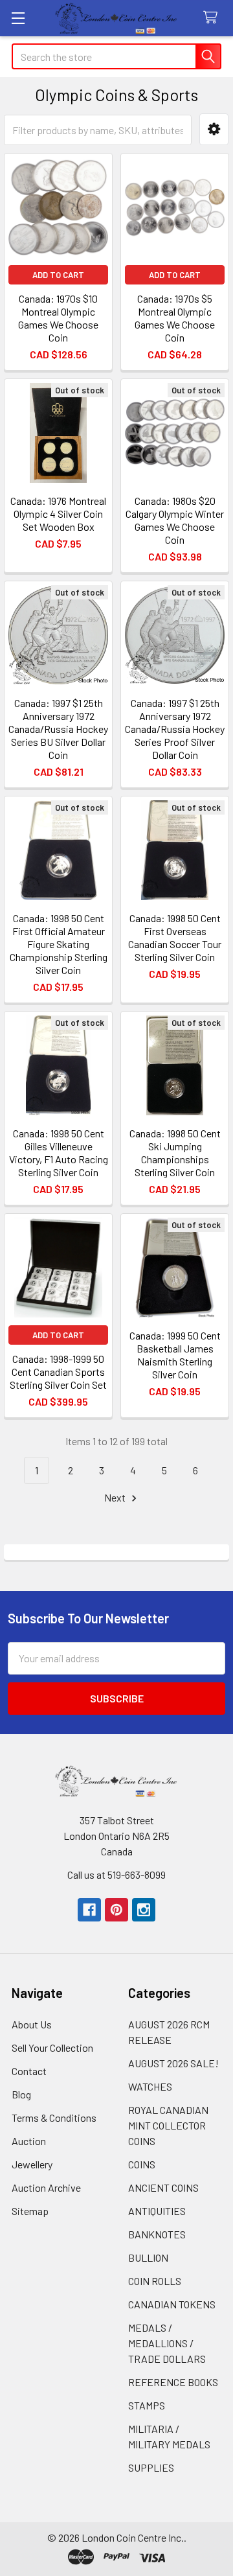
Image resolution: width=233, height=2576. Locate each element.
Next (116, 1497)
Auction (29, 2141)
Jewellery (32, 2164)
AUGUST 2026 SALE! (173, 2063)
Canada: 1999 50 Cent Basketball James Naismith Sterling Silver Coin (175, 1355)
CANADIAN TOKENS (172, 2304)
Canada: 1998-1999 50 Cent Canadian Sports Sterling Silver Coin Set (58, 1372)
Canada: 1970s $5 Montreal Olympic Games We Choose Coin (175, 318)
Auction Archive (46, 2187)
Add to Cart (58, 275)
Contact (29, 2071)
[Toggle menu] (18, 18)
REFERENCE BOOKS (173, 2382)
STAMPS (147, 2405)
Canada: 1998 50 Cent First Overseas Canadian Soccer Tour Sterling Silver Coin (175, 937)
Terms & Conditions (54, 2118)
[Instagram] (144, 1910)
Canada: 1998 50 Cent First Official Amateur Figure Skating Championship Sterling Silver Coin (59, 944)
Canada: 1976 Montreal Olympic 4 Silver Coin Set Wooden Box (58, 514)
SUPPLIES (151, 2467)
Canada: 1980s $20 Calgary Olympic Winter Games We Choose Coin (175, 520)
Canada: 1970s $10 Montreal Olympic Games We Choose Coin (58, 318)
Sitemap (30, 2211)
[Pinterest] (116, 1910)
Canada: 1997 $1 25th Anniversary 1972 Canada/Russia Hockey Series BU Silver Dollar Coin (58, 729)
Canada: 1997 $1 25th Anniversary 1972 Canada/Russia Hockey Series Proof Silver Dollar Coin (175, 729)
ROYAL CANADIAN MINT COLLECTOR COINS (168, 2125)
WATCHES (150, 2086)
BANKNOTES (157, 2234)
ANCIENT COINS (163, 2187)
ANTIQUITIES (157, 2211)
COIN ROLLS (155, 2281)
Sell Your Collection (52, 2048)
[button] (214, 129)
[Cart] (213, 18)
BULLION (148, 2257)
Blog (21, 2094)
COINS (142, 2164)
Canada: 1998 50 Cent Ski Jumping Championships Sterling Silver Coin (175, 1153)
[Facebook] (89, 1910)
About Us (32, 2024)
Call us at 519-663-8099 (116, 1874)
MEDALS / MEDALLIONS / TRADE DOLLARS (167, 2343)
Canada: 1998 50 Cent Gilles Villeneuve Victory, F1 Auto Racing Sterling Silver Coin (59, 1153)
